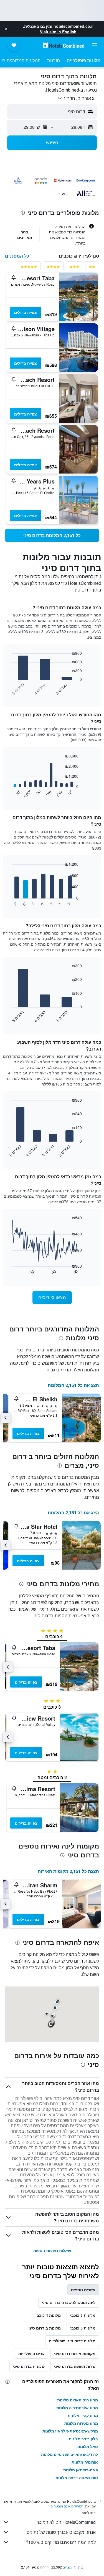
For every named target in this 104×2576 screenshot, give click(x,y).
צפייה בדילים (26, 312)
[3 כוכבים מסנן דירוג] (74, 268)
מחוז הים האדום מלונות (78, 2400)
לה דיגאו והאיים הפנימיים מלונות (69, 2454)
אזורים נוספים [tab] (83, 2290)
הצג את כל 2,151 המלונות (73, 1385)
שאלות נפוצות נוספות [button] (52, 2250)
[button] (6, 29)
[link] (52, 535)
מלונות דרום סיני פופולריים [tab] (72, 2341)
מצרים (67, 2567)
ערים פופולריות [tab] (31, 2353)
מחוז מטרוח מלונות (81, 2423)
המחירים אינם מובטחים (67, 2506)
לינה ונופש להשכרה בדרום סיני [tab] (69, 2302)
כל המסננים (17, 256)
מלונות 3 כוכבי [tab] (83, 2315)
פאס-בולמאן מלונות (81, 2470)
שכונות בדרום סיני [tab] (29, 2366)
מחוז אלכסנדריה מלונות (77, 2408)
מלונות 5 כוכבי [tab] (83, 2328)
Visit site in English (58, 32)
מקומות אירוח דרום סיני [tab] (75, 2353)
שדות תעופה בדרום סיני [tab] (75, 2366)
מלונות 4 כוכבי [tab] (48, 2315)
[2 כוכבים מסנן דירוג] (92, 268)
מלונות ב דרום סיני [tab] (45, 2328)
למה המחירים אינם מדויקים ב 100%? (61, 2542)
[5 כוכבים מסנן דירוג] (29, 268)
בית (81, 2567)
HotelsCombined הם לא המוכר (66, 2522)
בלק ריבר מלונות (83, 2439)
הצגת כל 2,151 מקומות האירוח (68, 1871)
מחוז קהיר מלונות (83, 2415)
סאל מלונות (88, 2446)
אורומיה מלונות (85, 2462)
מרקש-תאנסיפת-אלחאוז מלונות (70, 2431)
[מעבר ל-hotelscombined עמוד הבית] (64, 45)
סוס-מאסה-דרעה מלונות (77, 2477)
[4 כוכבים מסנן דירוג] (53, 268)
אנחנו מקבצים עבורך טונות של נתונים (61, 2532)
